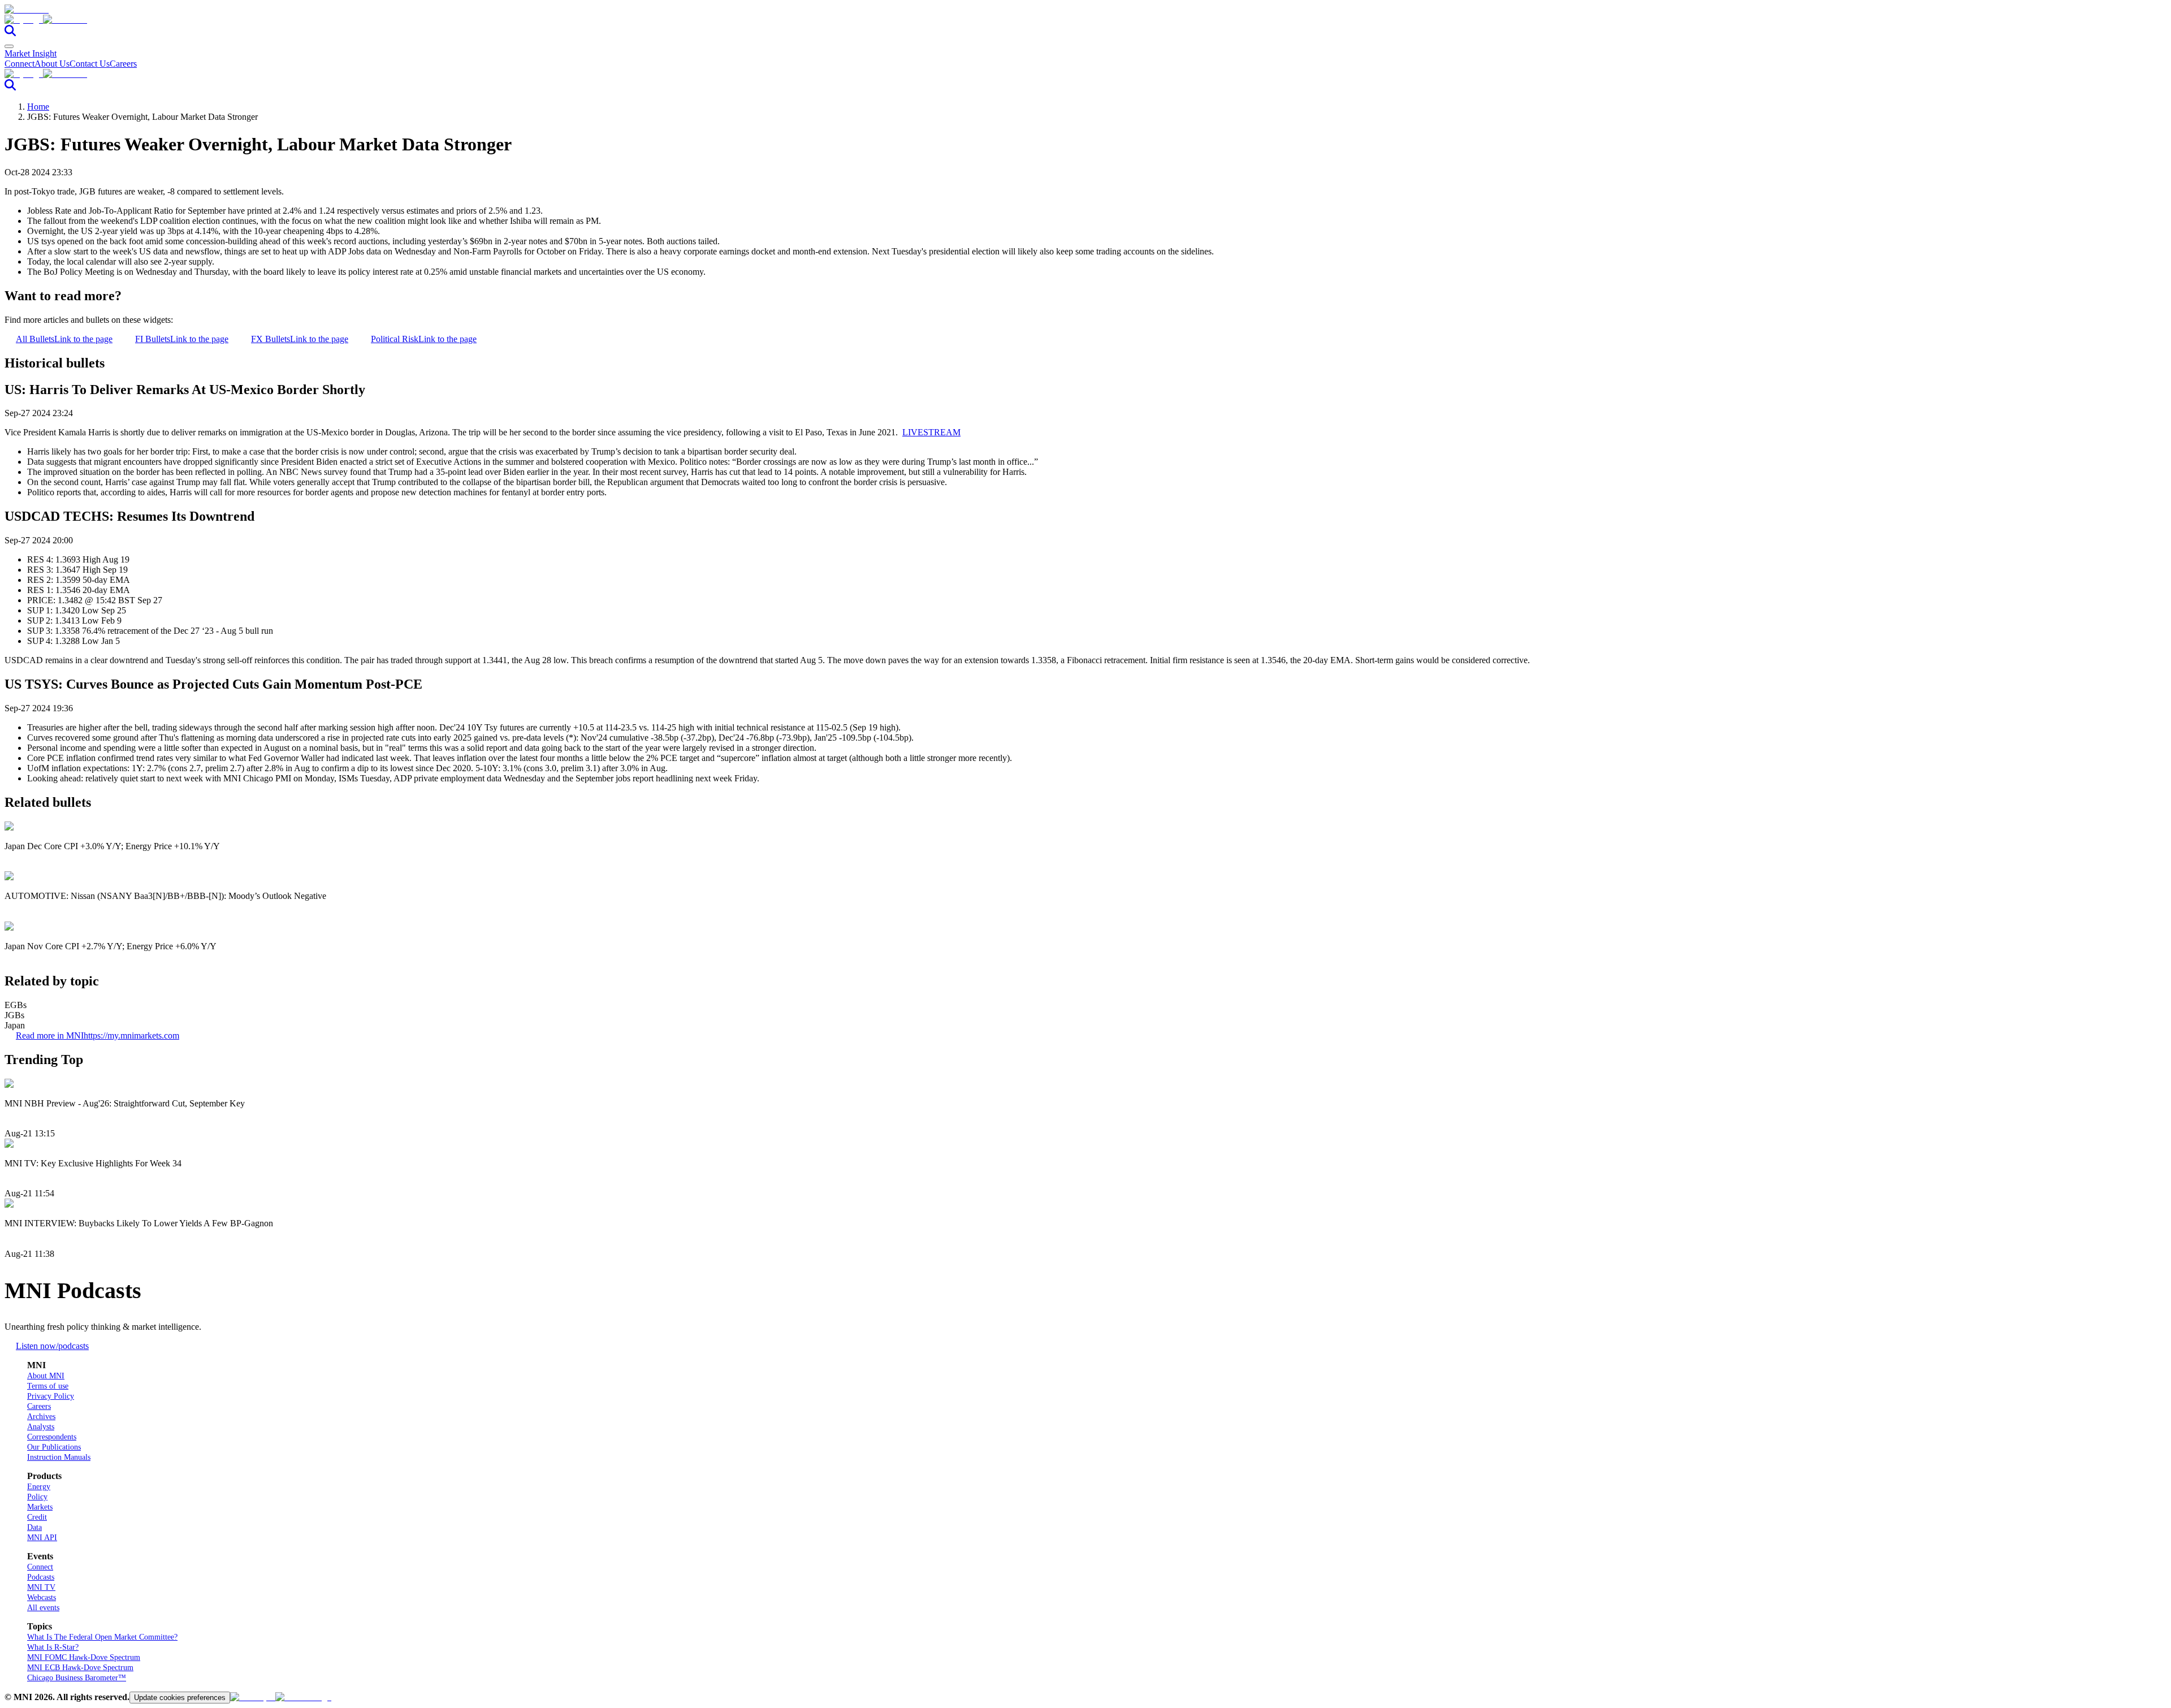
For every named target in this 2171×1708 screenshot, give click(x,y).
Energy (39, 1487)
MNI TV (41, 1587)
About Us (52, 64)
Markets (40, 1507)
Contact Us (90, 64)
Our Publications (54, 1447)
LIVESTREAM (931, 432)
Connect (20, 64)
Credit (37, 1517)
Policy (37, 1497)
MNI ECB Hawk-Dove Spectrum (80, 1668)
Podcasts (41, 1577)
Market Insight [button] (31, 53)
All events (43, 1608)
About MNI (46, 1376)
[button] (1085, 20)
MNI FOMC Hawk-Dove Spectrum (84, 1657)
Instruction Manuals (59, 1457)
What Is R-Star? (53, 1647)
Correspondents (52, 1437)
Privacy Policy (51, 1396)
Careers (123, 64)
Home (38, 107)
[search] (10, 33)
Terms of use (48, 1386)
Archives (41, 1417)
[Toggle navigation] (9, 46)
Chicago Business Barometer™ (77, 1678)
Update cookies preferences (180, 1698)
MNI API (42, 1538)
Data (34, 1527)
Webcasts (42, 1597)
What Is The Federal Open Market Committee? (102, 1637)
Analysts (41, 1427)
